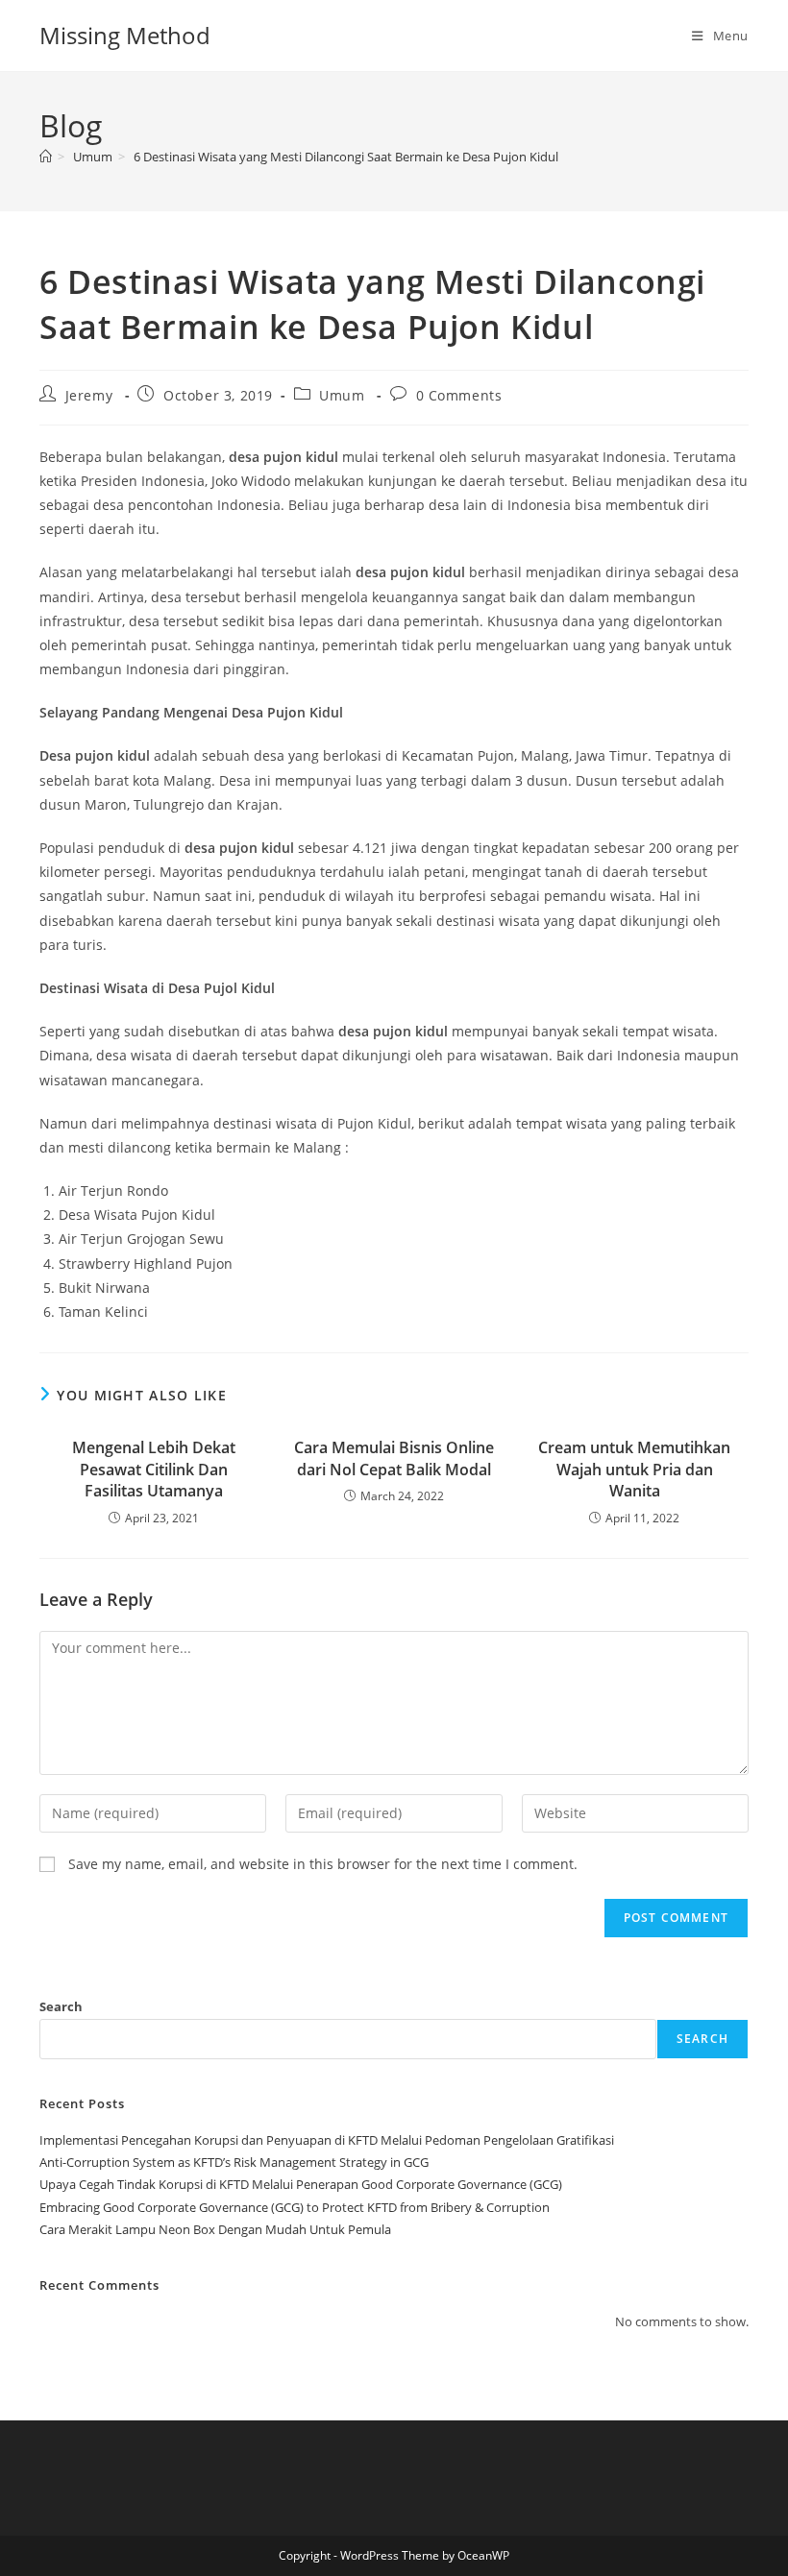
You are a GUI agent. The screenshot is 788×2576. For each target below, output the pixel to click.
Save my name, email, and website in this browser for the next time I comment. (323, 1864)
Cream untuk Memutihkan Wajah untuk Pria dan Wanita (634, 1469)
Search (61, 2006)
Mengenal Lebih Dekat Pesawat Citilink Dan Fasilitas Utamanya (154, 1469)
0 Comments (459, 395)
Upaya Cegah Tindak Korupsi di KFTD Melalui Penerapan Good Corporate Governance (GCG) (301, 2184)
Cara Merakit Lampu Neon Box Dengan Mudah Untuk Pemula (215, 2229)
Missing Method (125, 35)
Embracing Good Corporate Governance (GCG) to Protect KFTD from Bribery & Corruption (295, 2207)
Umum (342, 395)
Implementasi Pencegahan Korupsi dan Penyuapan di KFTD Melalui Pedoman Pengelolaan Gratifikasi (327, 2140)
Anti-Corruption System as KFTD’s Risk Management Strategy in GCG (234, 2162)
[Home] (46, 157)
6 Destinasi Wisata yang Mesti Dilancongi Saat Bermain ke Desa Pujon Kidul (346, 157)
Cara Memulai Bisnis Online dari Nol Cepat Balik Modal (394, 1458)
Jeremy (89, 395)
